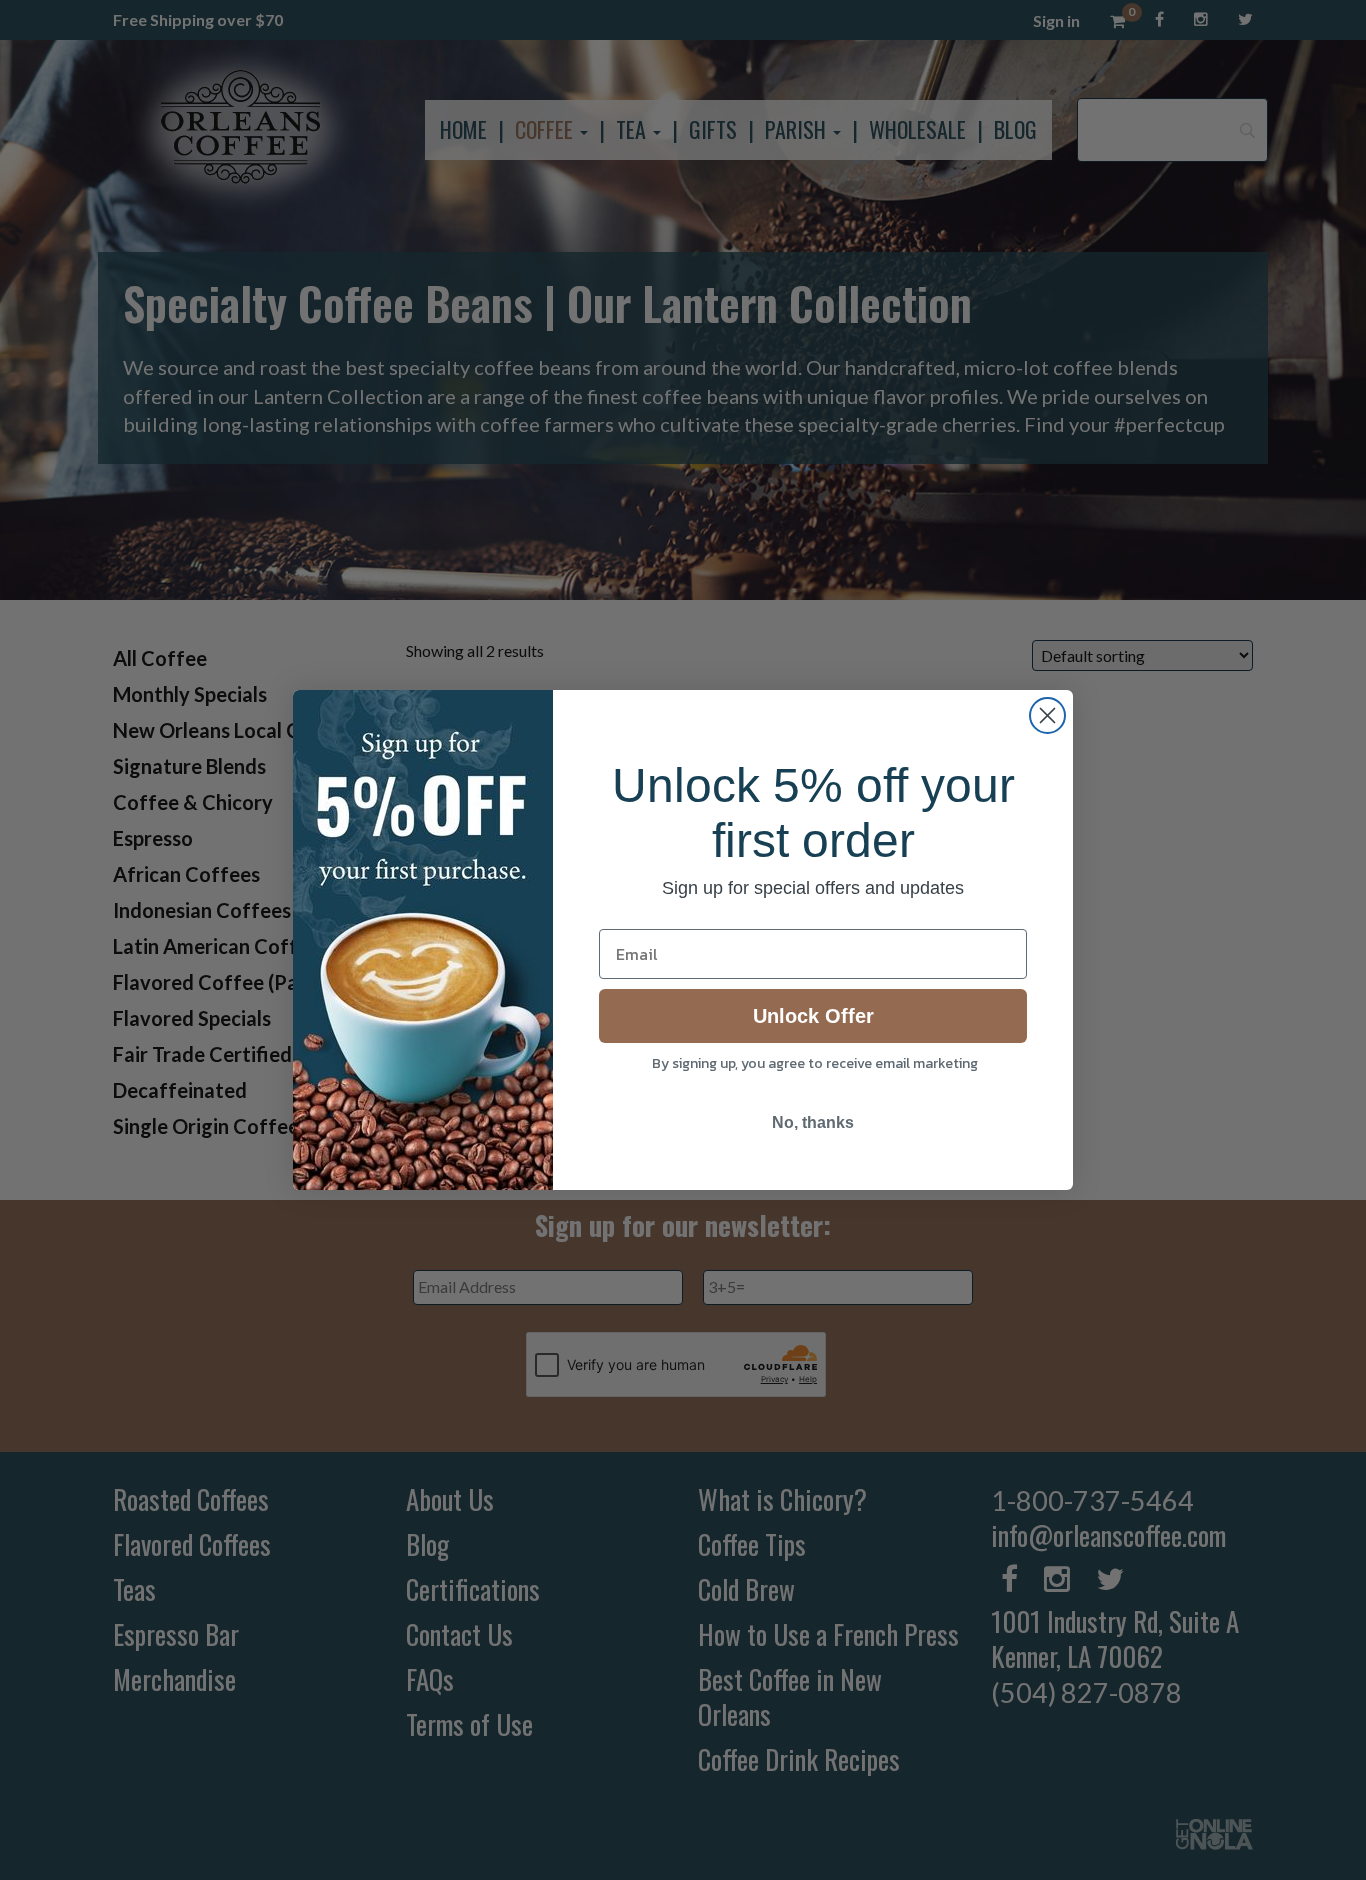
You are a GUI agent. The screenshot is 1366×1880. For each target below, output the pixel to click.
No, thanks (813, 1122)
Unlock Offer (813, 1016)
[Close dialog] (1047, 715)
